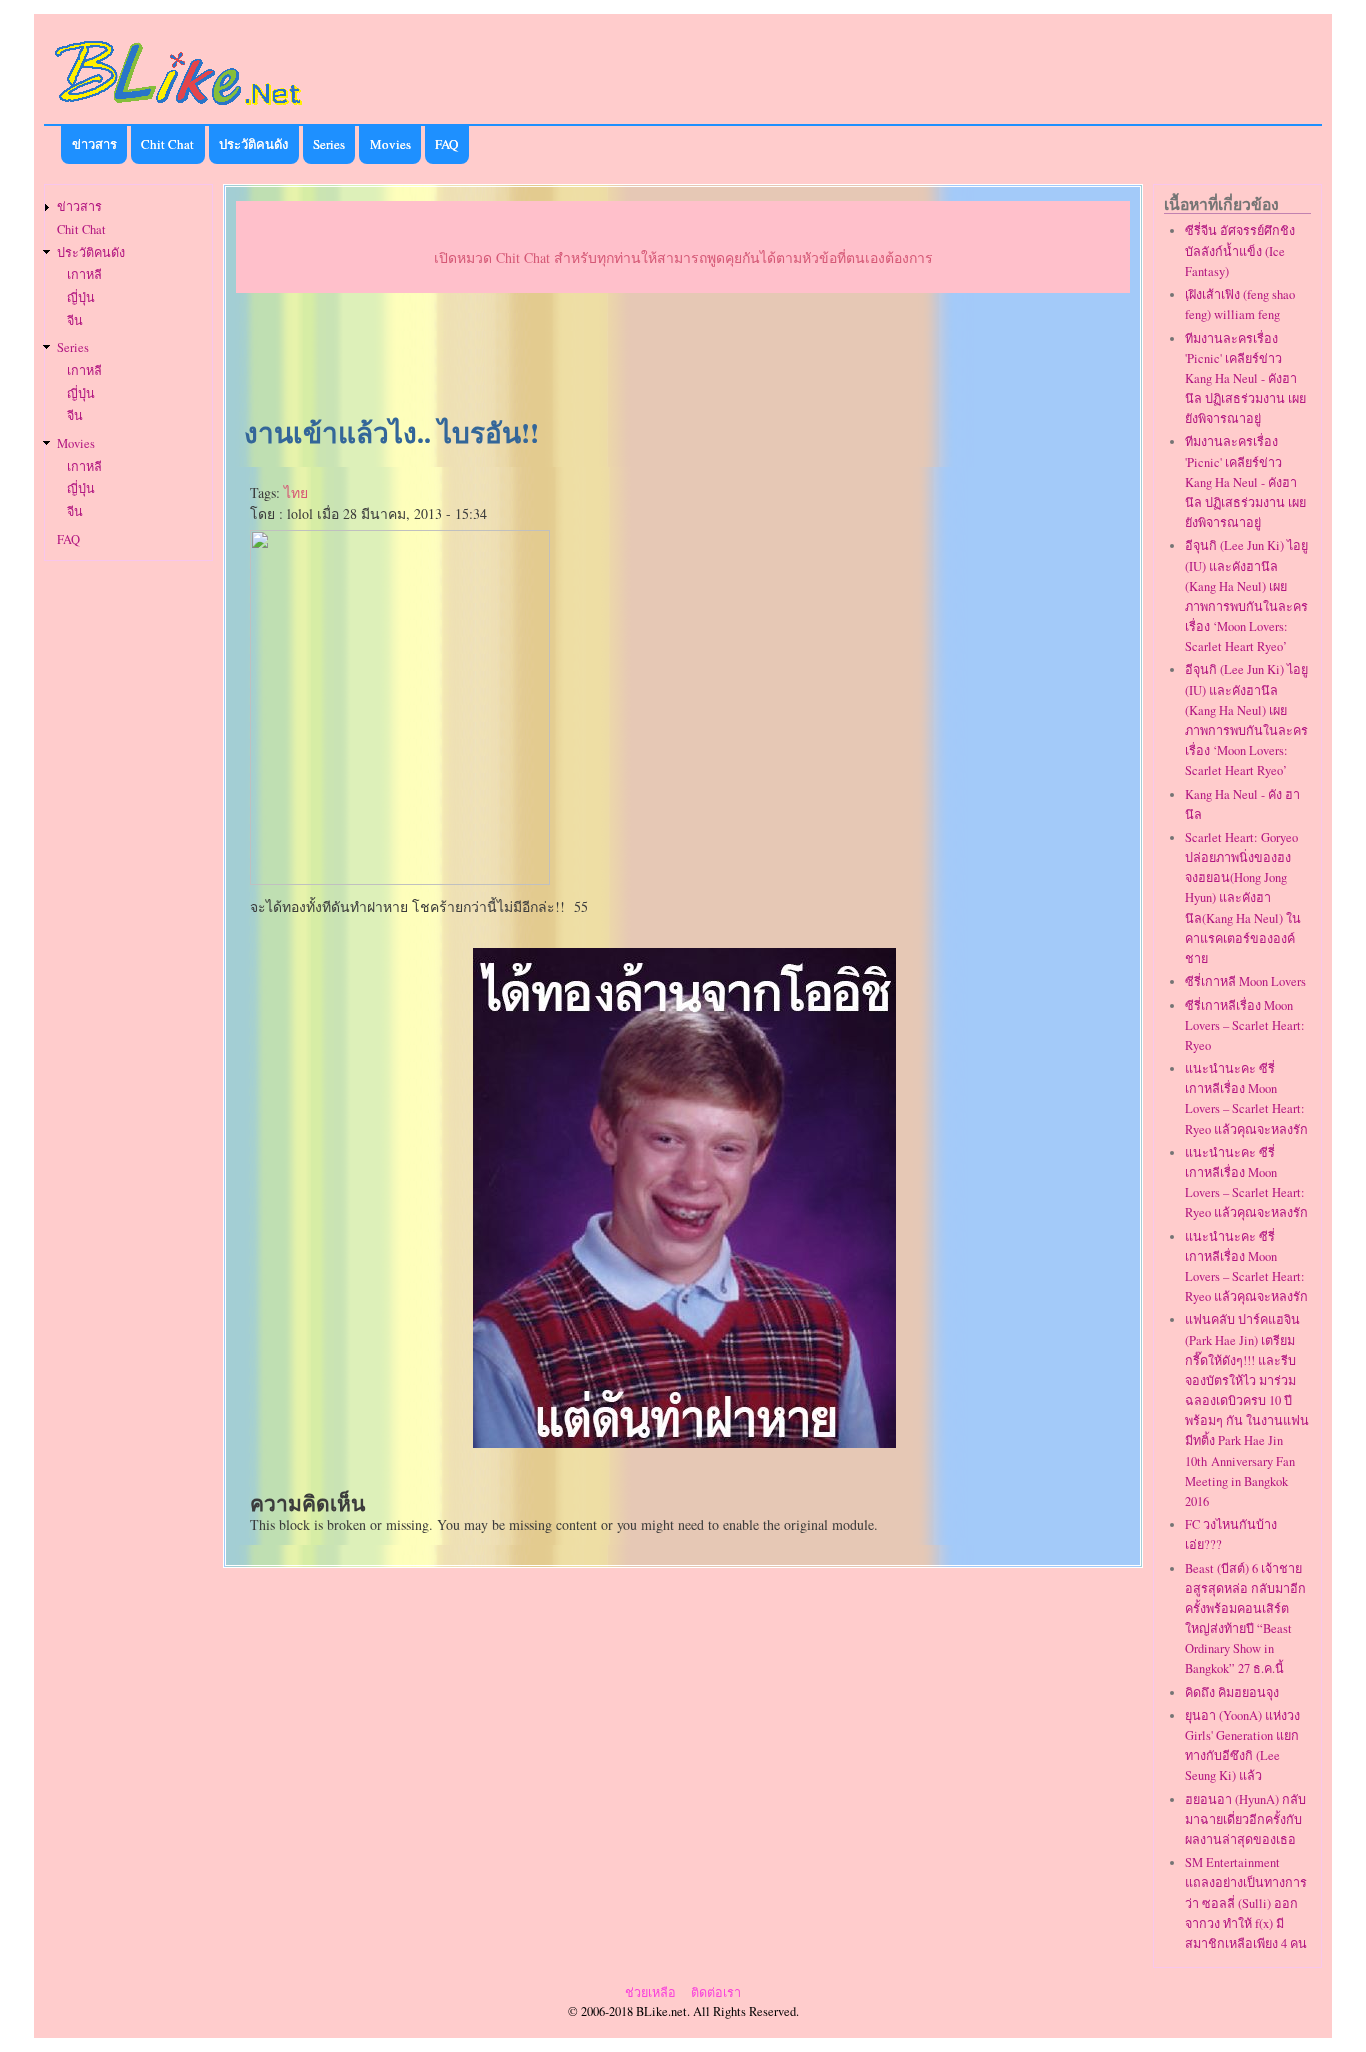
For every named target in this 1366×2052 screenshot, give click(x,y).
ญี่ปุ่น (81, 297)
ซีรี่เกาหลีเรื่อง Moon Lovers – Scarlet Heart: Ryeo (1245, 1025)
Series (329, 144)
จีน (75, 320)
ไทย (296, 492)
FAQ (446, 144)
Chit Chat (167, 144)
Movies (390, 144)
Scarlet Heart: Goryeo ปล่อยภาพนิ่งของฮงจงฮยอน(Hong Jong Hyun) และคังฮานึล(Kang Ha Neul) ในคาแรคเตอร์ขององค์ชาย (1243, 898)
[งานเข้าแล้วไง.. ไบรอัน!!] (684, 1442)
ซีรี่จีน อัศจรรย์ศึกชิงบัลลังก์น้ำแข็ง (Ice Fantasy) (1240, 250)
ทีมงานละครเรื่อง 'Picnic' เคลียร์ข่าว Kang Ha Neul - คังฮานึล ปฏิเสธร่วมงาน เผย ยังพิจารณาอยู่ (1245, 379)
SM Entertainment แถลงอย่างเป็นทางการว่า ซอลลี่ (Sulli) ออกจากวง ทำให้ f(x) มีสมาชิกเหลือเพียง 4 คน (1246, 1903)
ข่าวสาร (94, 144)
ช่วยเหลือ (650, 1992)
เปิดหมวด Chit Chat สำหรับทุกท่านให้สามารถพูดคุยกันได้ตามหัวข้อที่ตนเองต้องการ (683, 257)
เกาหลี (84, 274)
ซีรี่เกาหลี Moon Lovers (1245, 981)
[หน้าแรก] (179, 108)
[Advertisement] (683, 356)
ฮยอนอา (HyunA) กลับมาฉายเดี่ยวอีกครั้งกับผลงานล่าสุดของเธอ (1245, 1819)
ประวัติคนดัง (253, 144)
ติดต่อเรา (716, 1992)
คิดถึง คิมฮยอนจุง (1232, 1692)
